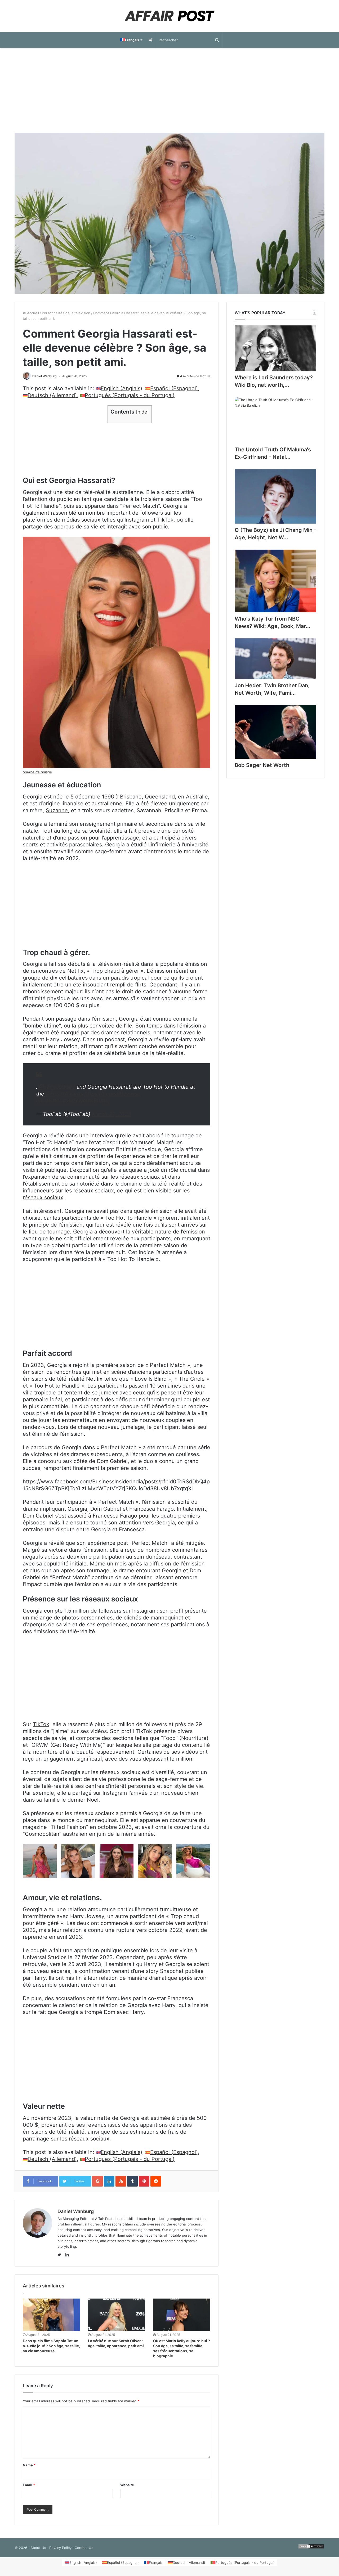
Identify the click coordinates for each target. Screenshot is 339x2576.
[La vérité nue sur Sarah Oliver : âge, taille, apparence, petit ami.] (117, 2315)
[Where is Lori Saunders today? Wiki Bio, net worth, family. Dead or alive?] (275, 348)
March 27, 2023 (111, 1114)
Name (29, 2465)
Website (127, 2485)
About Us (38, 2548)
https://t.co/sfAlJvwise (112, 1094)
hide (142, 412)
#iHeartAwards (64, 1094)
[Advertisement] (169, 90)
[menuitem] (131, 40)
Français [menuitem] (156, 2562)
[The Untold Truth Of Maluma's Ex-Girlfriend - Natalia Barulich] (275, 420)
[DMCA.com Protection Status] (311, 2548)
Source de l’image (37, 772)
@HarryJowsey (56, 1087)
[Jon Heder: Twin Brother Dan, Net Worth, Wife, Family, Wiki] (275, 659)
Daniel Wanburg (44, 376)
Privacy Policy (60, 2548)
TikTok (41, 1724)
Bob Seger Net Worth (262, 765)
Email (29, 2485)
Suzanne (57, 810)
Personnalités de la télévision (66, 313)
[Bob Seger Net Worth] (275, 732)
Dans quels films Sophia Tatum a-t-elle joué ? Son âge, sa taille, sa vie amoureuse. (51, 2346)
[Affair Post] (169, 16)
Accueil (32, 313)
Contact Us (84, 2548)
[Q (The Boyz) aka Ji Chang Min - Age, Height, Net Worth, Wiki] (275, 496)
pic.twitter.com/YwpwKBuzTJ (72, 1101)
